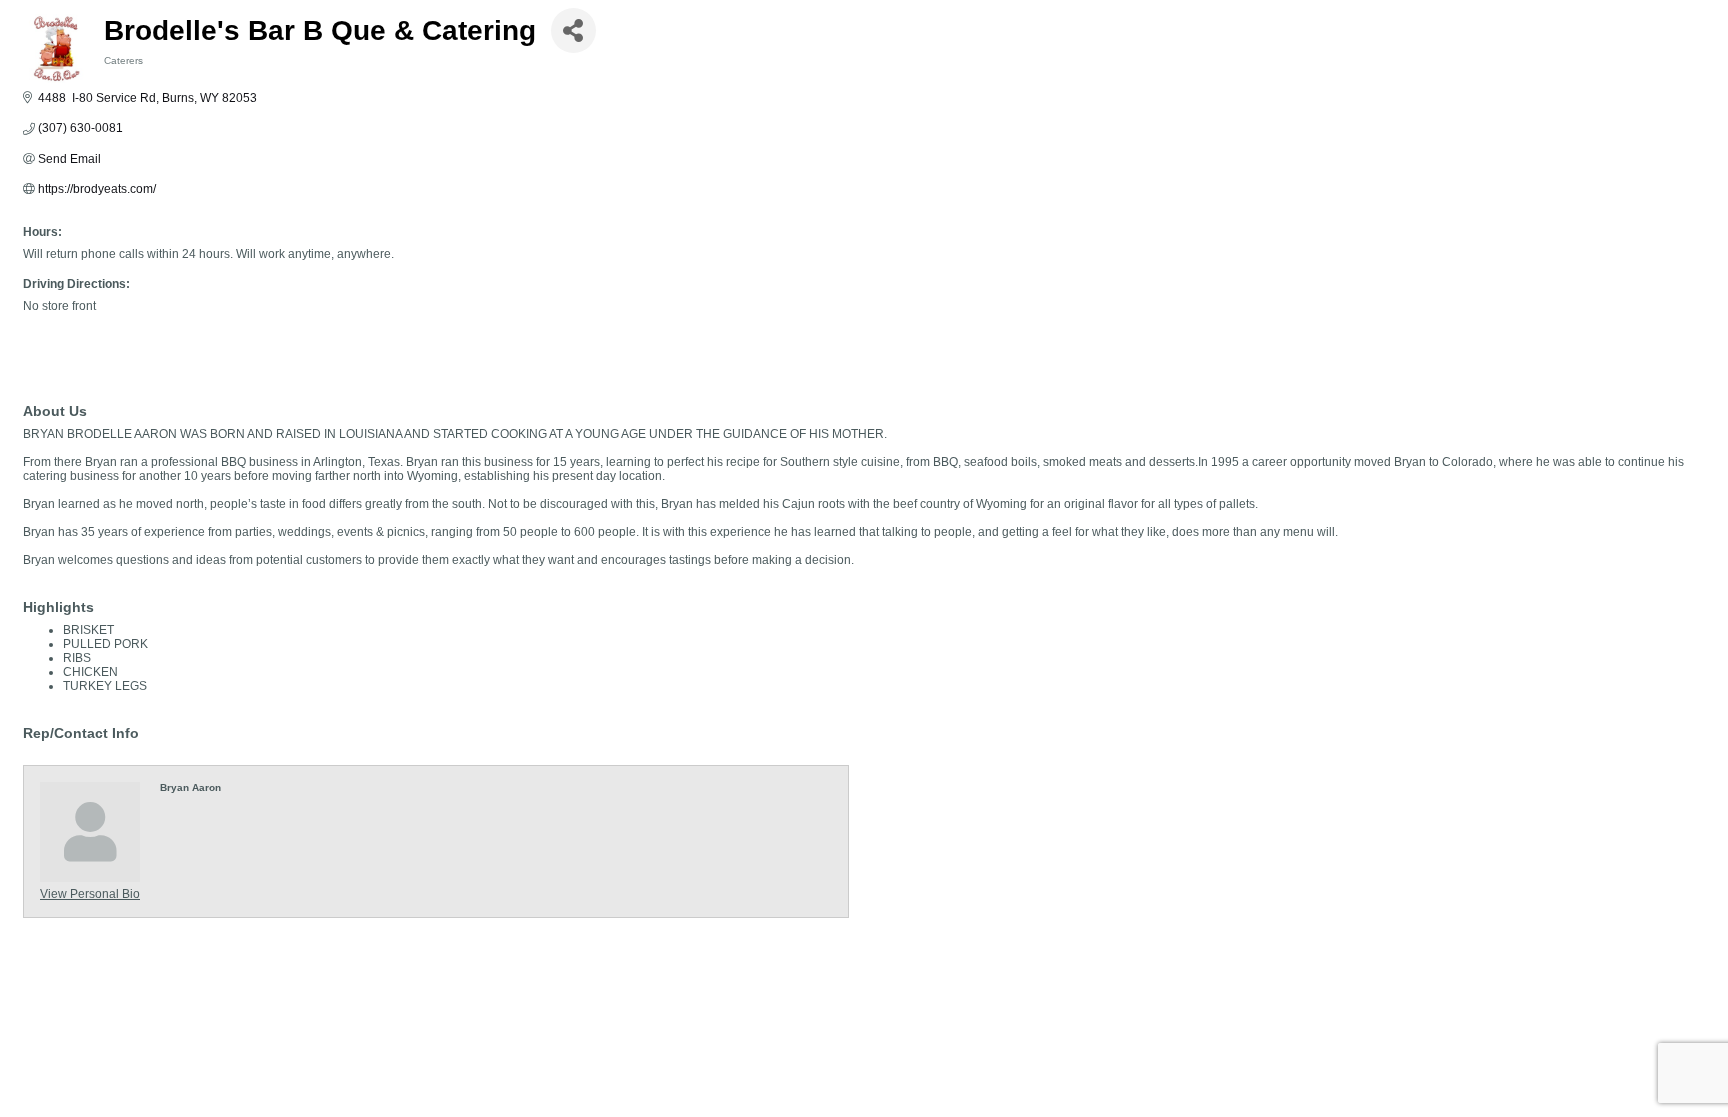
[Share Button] (573, 30)
